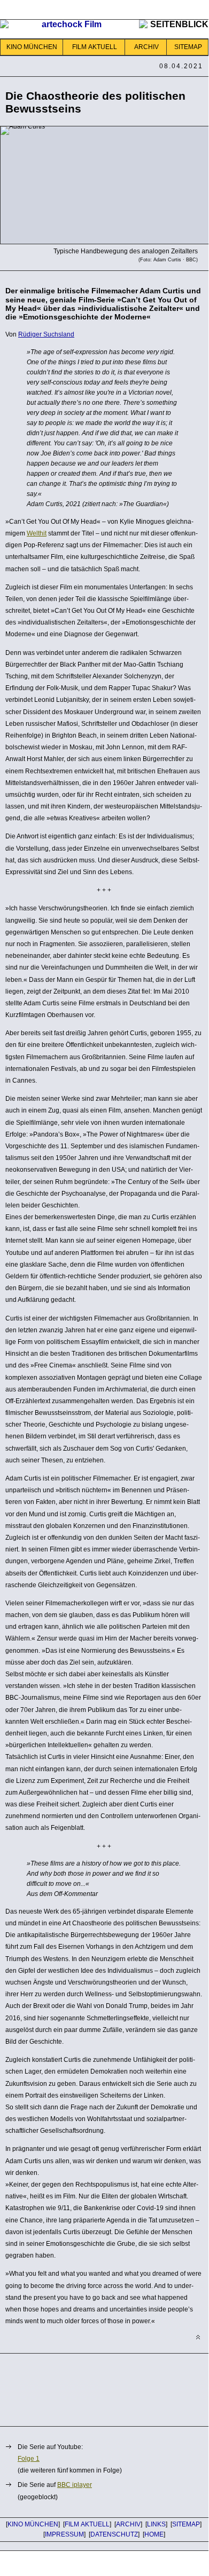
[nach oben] (198, 2337)
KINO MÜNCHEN (32, 47)
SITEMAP (188, 47)
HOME (154, 2534)
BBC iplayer (75, 2485)
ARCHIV (146, 47)
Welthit (37, 533)
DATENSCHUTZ (114, 2534)
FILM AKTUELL (95, 47)
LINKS (156, 2524)
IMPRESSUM (64, 2534)
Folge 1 (29, 2459)
